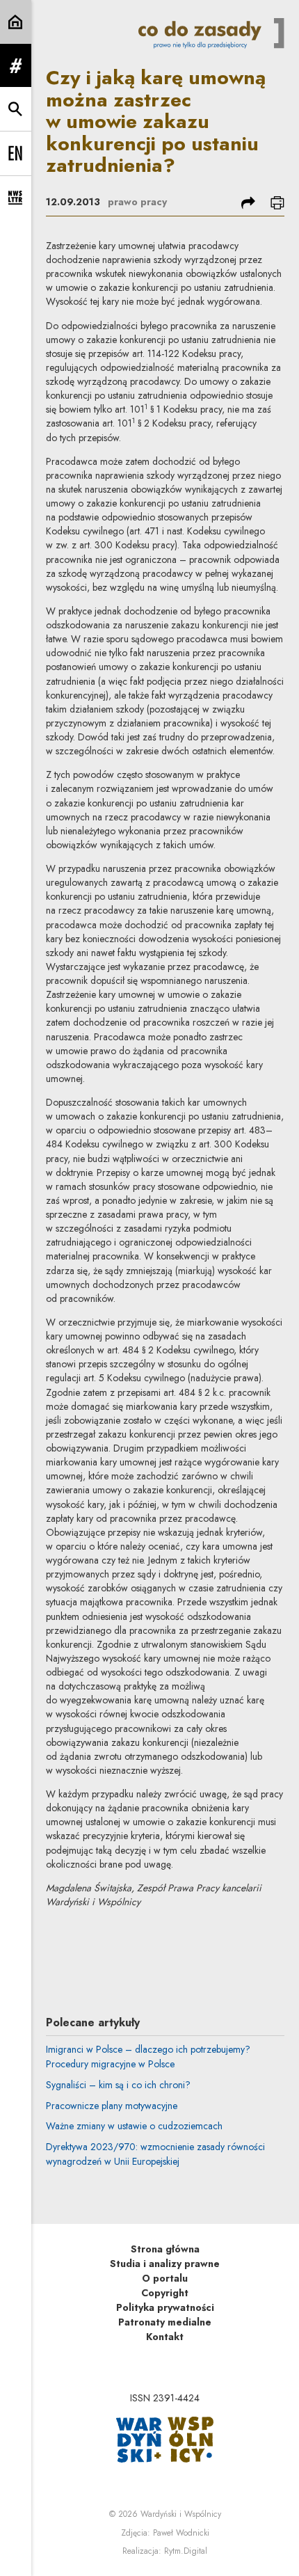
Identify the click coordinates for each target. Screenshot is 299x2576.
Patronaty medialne (165, 2322)
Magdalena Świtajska (169, 1944)
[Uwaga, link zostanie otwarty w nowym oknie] (165, 2438)
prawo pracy (137, 202)
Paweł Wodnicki (181, 2533)
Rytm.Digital (186, 2551)
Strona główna (165, 2249)
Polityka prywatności (165, 2307)
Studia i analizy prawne (165, 2264)
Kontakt (165, 2337)
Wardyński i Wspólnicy (181, 2514)
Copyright (165, 2293)
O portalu (165, 2278)
